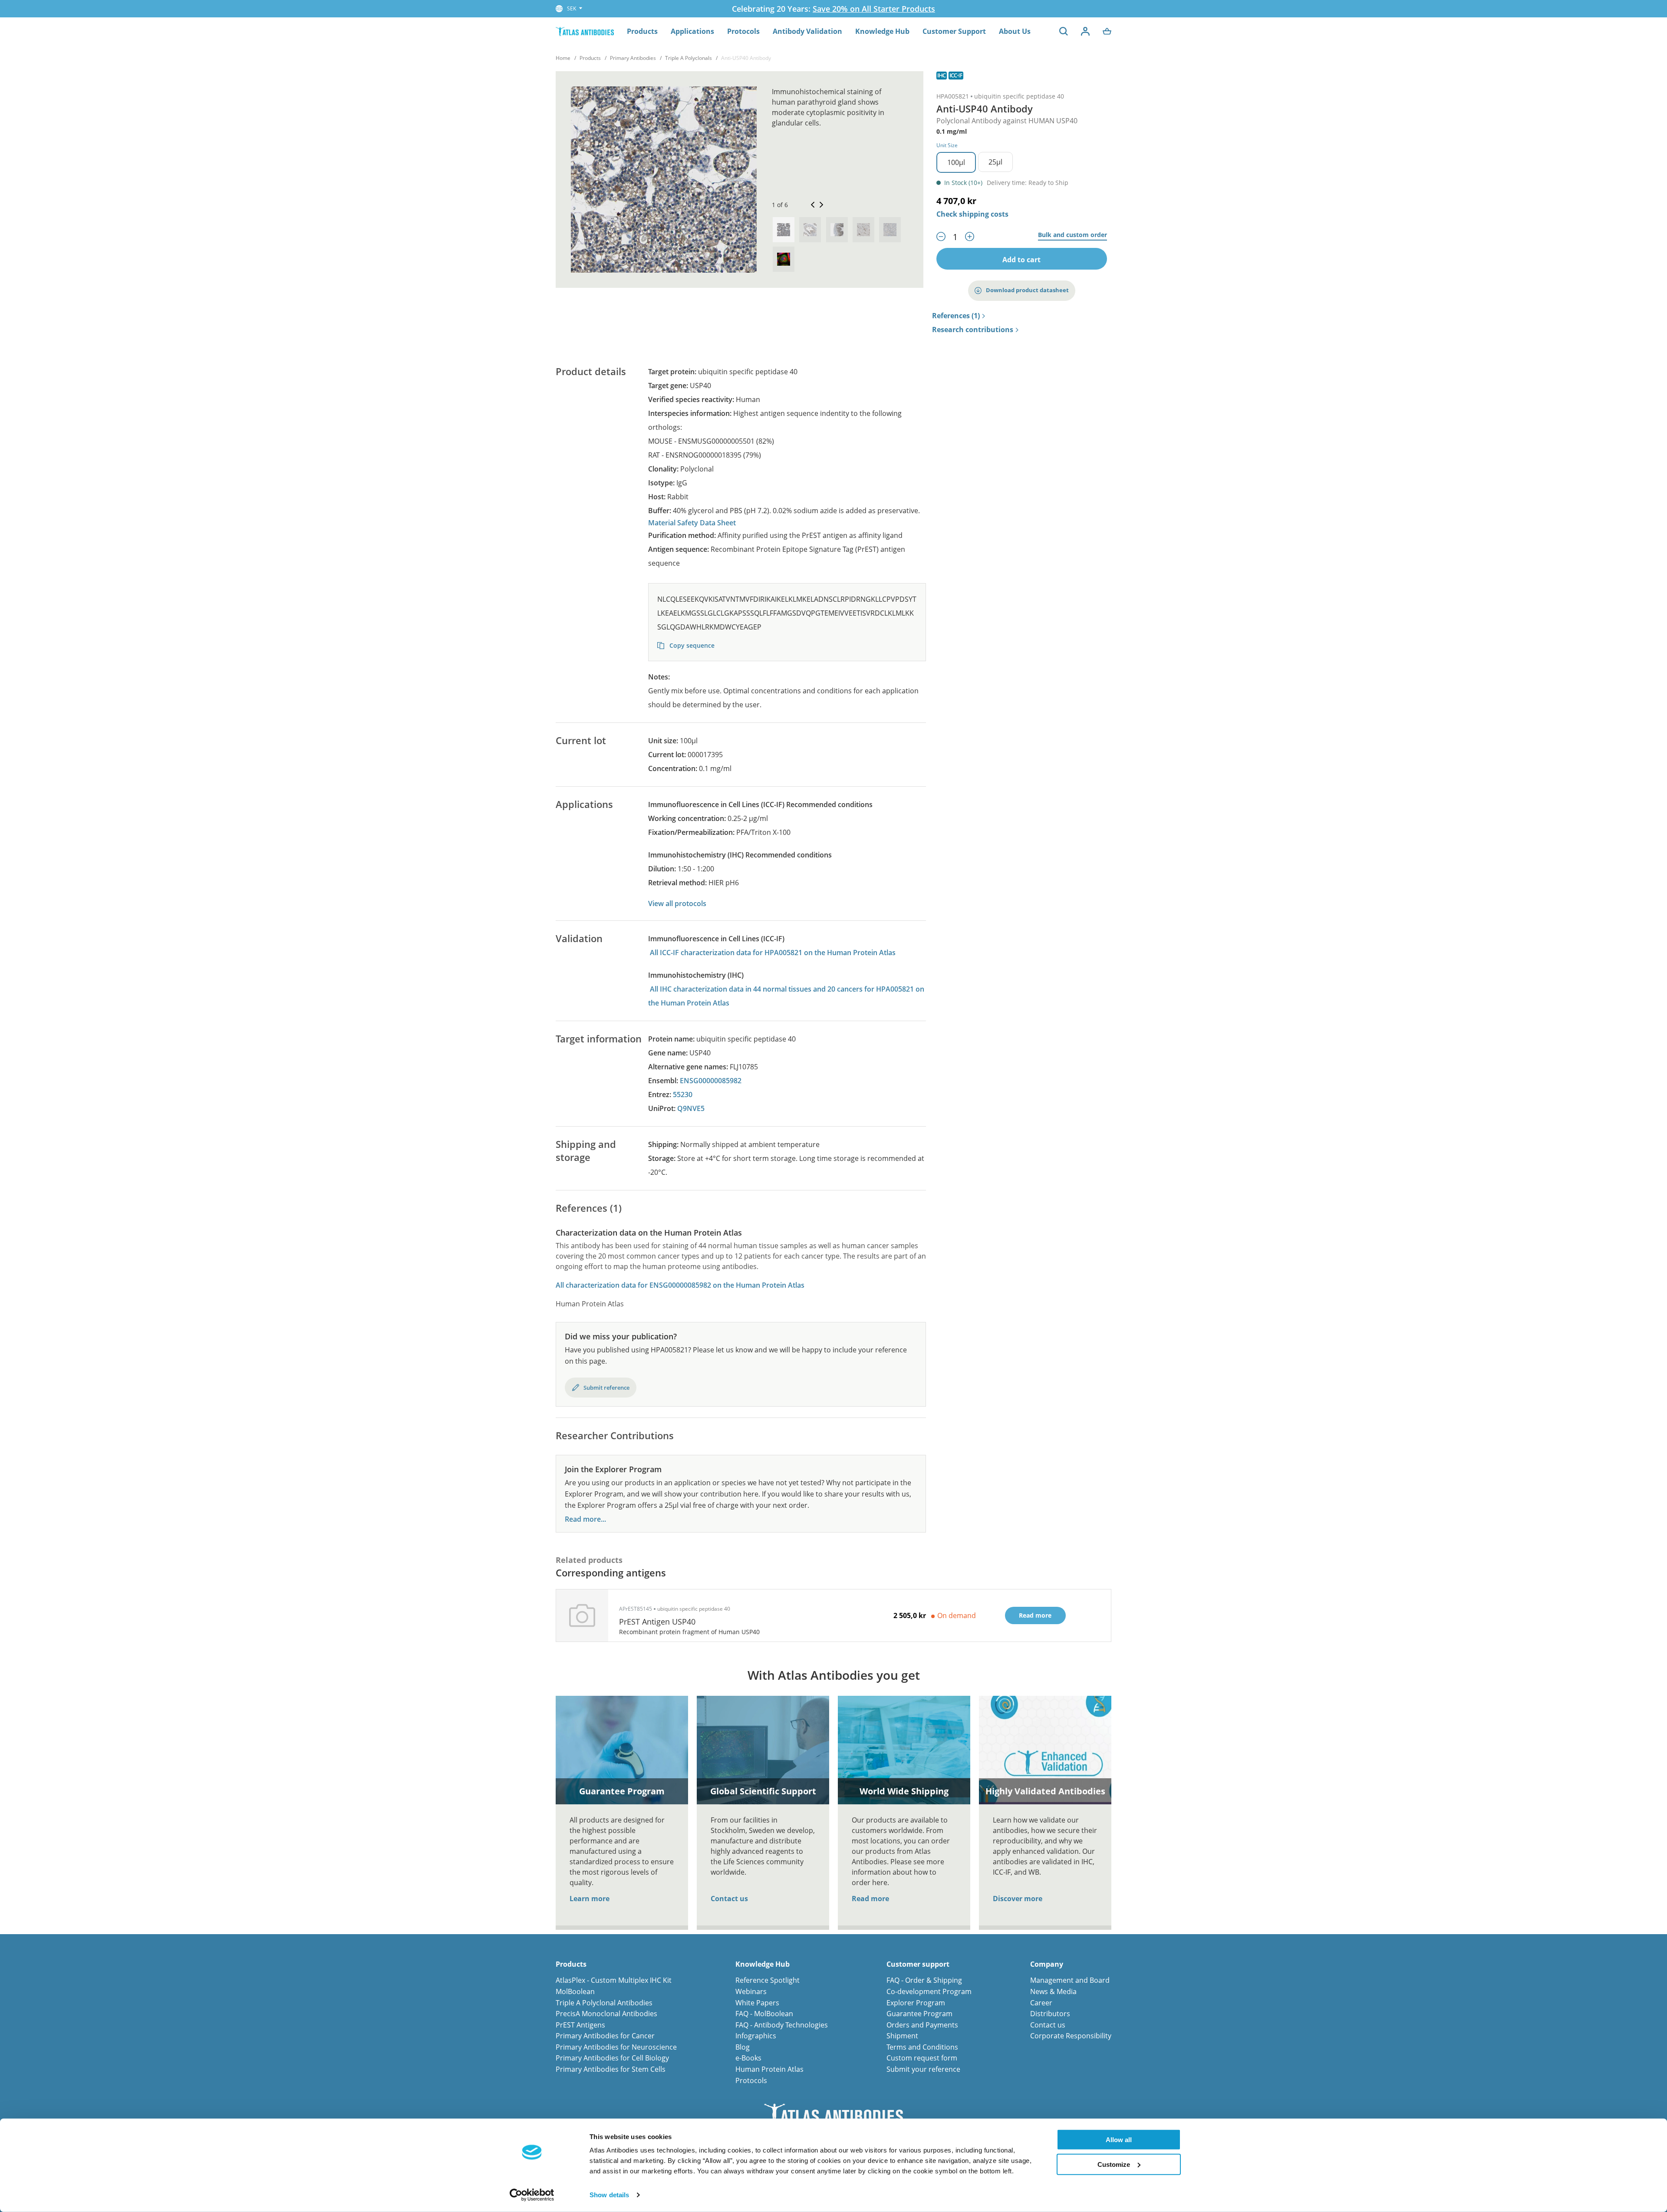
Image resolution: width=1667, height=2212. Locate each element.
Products (642, 31)
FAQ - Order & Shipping (924, 1980)
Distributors (1050, 2014)
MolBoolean (575, 1991)
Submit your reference (923, 2069)
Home (563, 58)
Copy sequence (691, 645)
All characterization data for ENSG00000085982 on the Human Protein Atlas (680, 1285)
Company (1047, 1964)
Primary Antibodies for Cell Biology (612, 2058)
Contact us (729, 1899)
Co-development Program (929, 1991)
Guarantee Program (919, 2014)
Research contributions (973, 330)
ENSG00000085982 (711, 1081)
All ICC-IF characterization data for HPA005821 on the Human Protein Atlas (773, 953)
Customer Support (954, 31)
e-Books (748, 2058)
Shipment (902, 2036)
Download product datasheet (1027, 290)
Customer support (918, 1964)
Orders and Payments (922, 2025)
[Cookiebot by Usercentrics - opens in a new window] (532, 2195)
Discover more (1018, 1899)
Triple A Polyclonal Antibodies (604, 2003)
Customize (1114, 2164)
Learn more (590, 1899)
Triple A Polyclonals (689, 58)
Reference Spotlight (768, 1980)
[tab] (784, 230)
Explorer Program (916, 2003)
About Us (1015, 31)
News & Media (1053, 1991)
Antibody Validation (807, 31)
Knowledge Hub (882, 31)
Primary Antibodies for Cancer (605, 2036)
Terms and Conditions (922, 2047)
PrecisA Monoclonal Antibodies (606, 2014)
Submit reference (606, 1388)
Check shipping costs (972, 214)
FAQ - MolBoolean (764, 2014)
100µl (956, 162)
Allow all (1119, 2140)
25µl (995, 162)
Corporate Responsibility (1071, 2036)
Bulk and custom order (1072, 235)
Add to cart (1021, 260)
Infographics (756, 2036)
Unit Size (947, 145)
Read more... (585, 1519)
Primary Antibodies (633, 58)
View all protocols (677, 903)
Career (1041, 2003)
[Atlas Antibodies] (585, 31)
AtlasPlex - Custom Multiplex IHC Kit (614, 1980)
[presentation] (784, 230)
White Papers (757, 2003)
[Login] (1085, 31)
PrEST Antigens (580, 2025)
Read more (870, 1899)
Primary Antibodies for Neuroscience (616, 2047)
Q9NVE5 (691, 1108)
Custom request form (922, 2058)
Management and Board (1070, 1980)
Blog (743, 2047)
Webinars (751, 1991)
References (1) (956, 316)
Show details (609, 2195)
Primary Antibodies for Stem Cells (611, 2069)
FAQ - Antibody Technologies (782, 2025)
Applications (692, 31)
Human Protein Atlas (769, 2069)
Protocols (743, 31)
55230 (683, 1094)
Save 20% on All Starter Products (874, 9)
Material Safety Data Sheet (692, 523)
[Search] (1064, 31)
